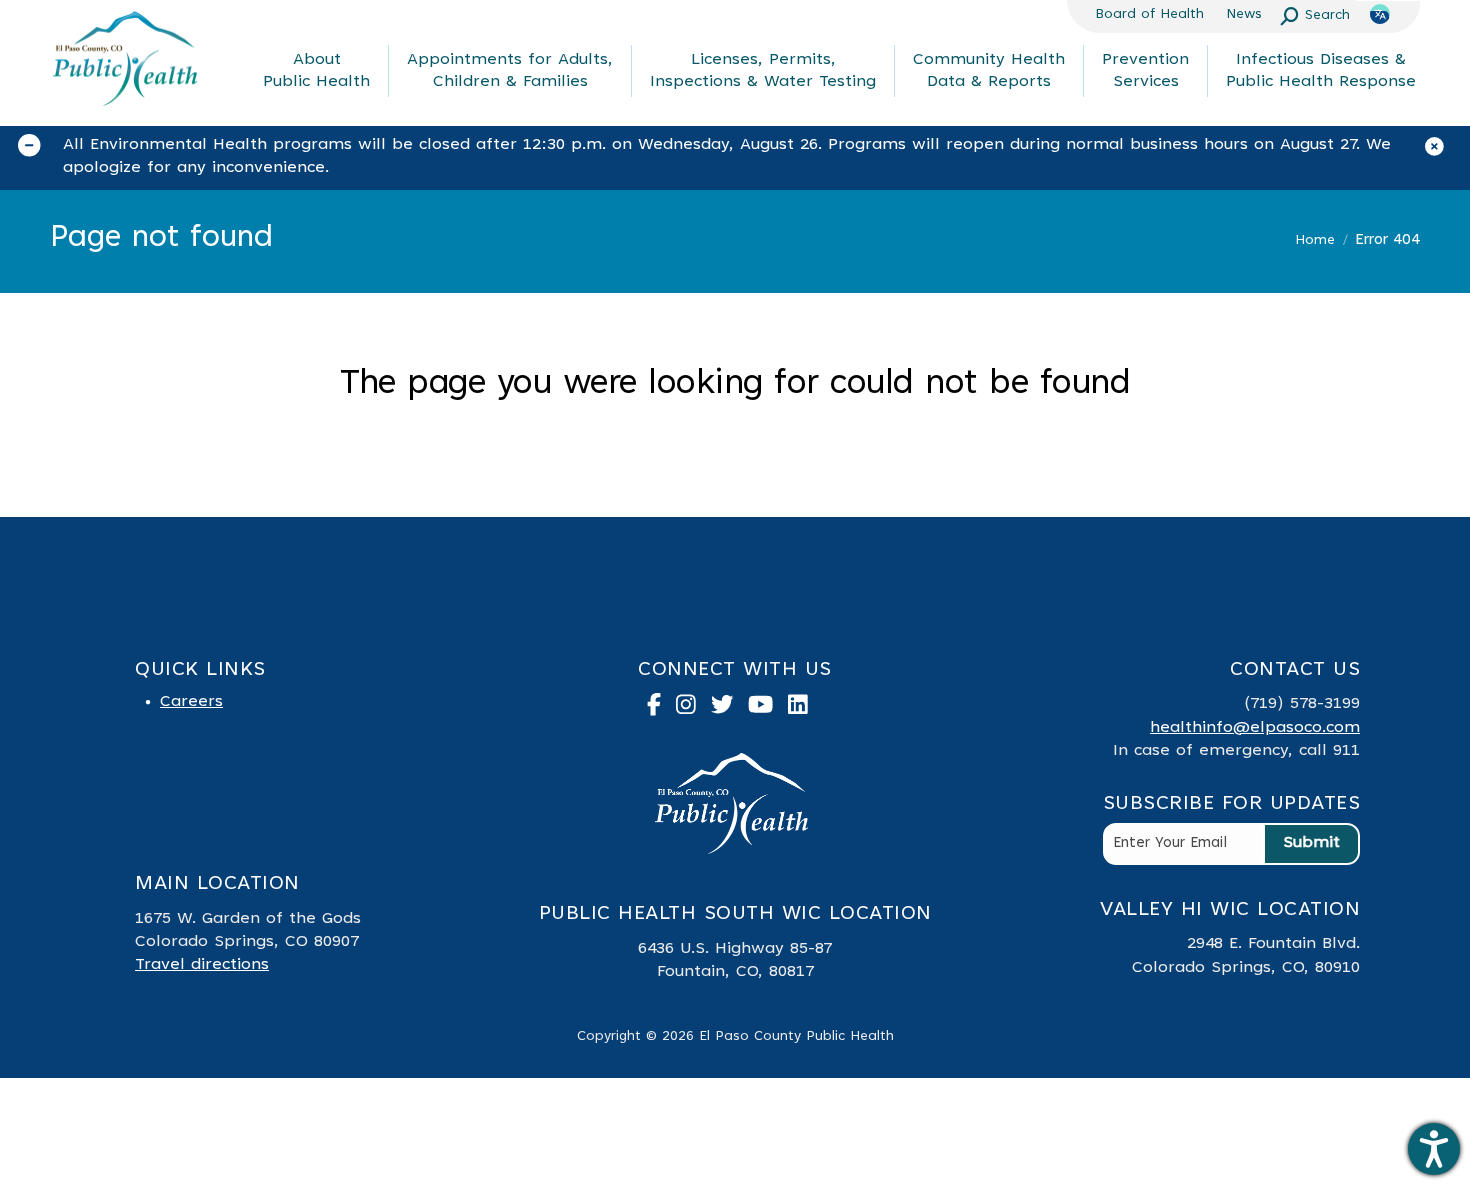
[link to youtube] (768, 709)
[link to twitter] (730, 709)
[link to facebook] (661, 709)
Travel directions (202, 965)
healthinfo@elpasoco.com (1255, 728)
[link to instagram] (693, 709)
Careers (191, 702)
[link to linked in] (805, 709)
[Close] (1442, 151)
